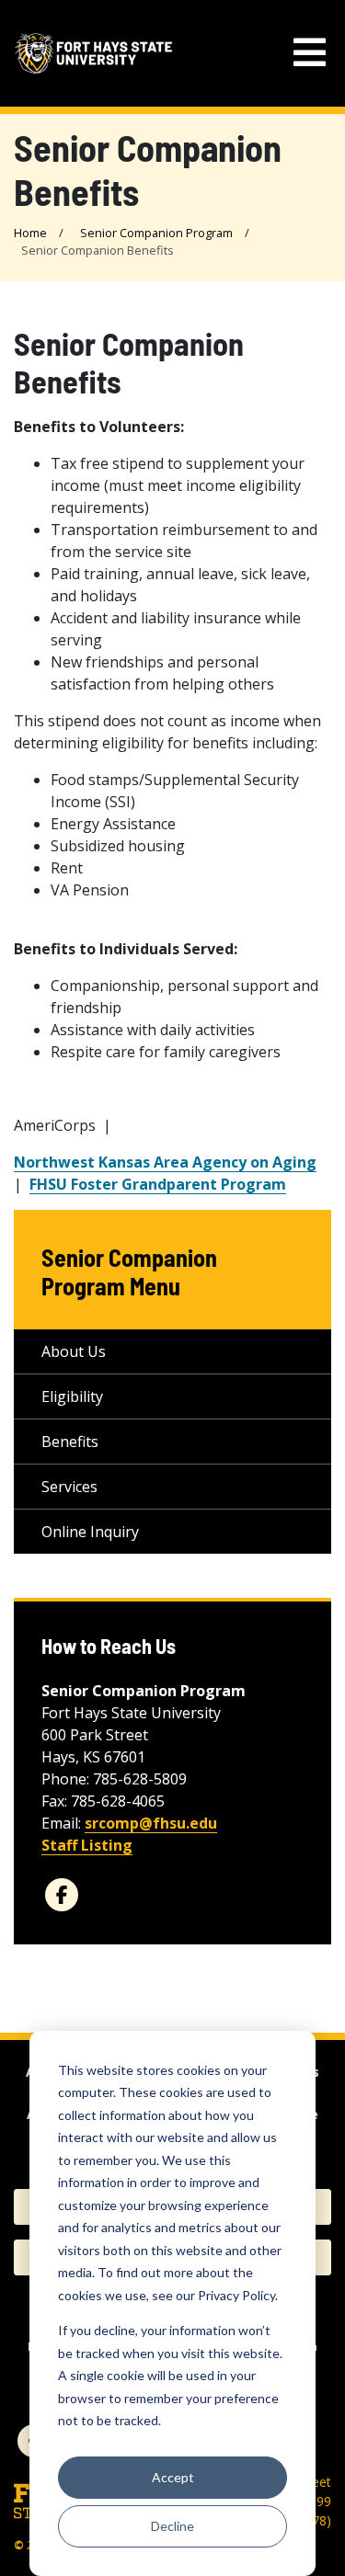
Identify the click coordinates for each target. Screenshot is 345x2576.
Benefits (70, 1442)
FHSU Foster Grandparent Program (158, 1184)
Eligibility (72, 1396)
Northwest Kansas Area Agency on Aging (165, 1162)
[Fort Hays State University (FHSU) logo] (93, 53)
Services (69, 1487)
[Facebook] (62, 1895)
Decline (172, 2526)
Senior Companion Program (156, 233)
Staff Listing (87, 1845)
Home (30, 233)
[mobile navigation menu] (310, 53)
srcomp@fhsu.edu (151, 1823)
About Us (74, 1351)
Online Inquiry (90, 1532)
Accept (173, 2477)
